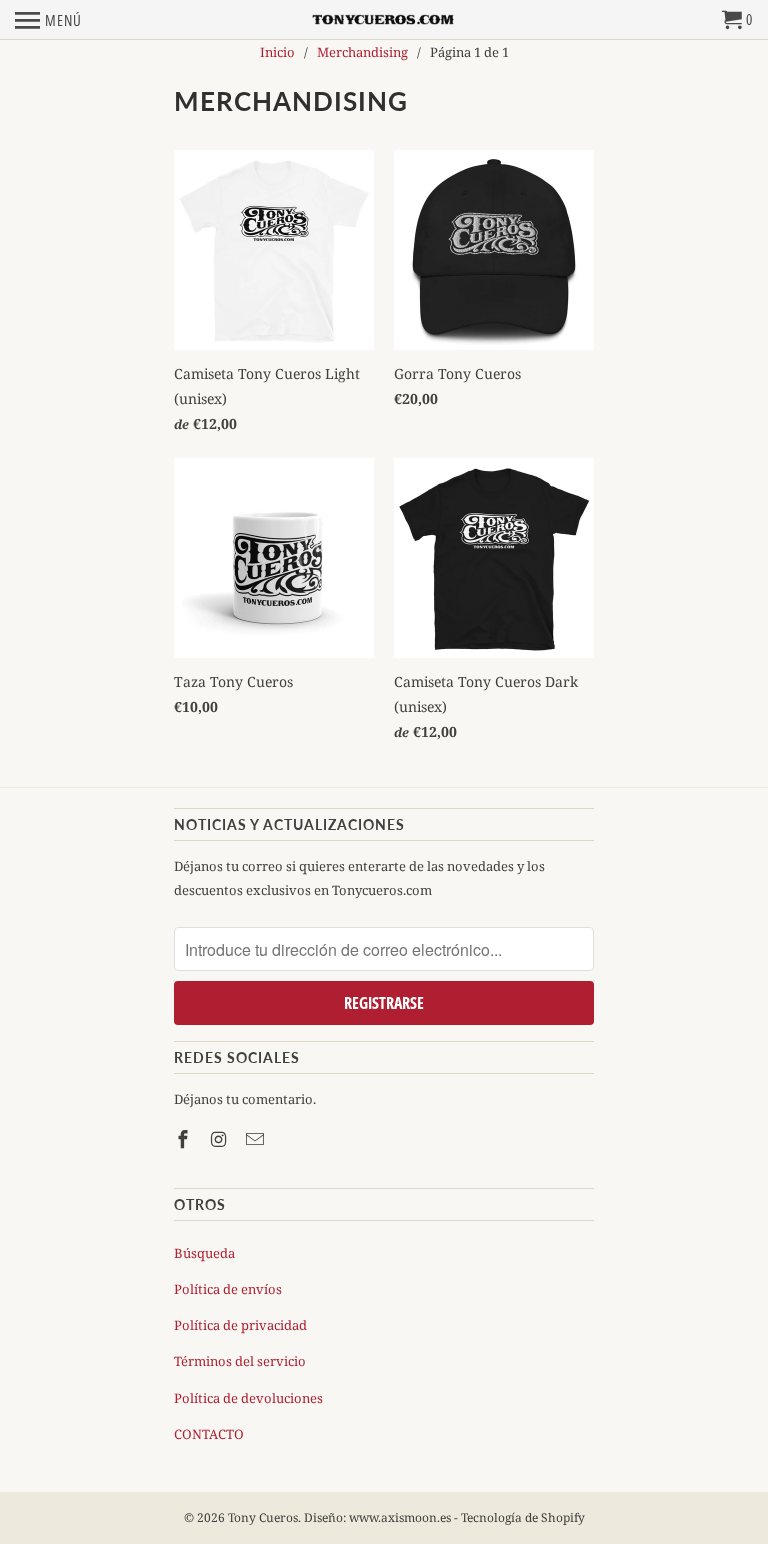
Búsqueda (204, 1253)
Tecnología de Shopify (523, 1517)
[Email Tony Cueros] (257, 1139)
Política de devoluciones (248, 1398)
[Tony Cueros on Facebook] (185, 1139)
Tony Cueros (263, 1517)
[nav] (48, 20)
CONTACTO (209, 1434)
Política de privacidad (240, 1325)
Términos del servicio (240, 1361)
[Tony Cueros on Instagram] (221, 1139)
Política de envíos (228, 1289)
